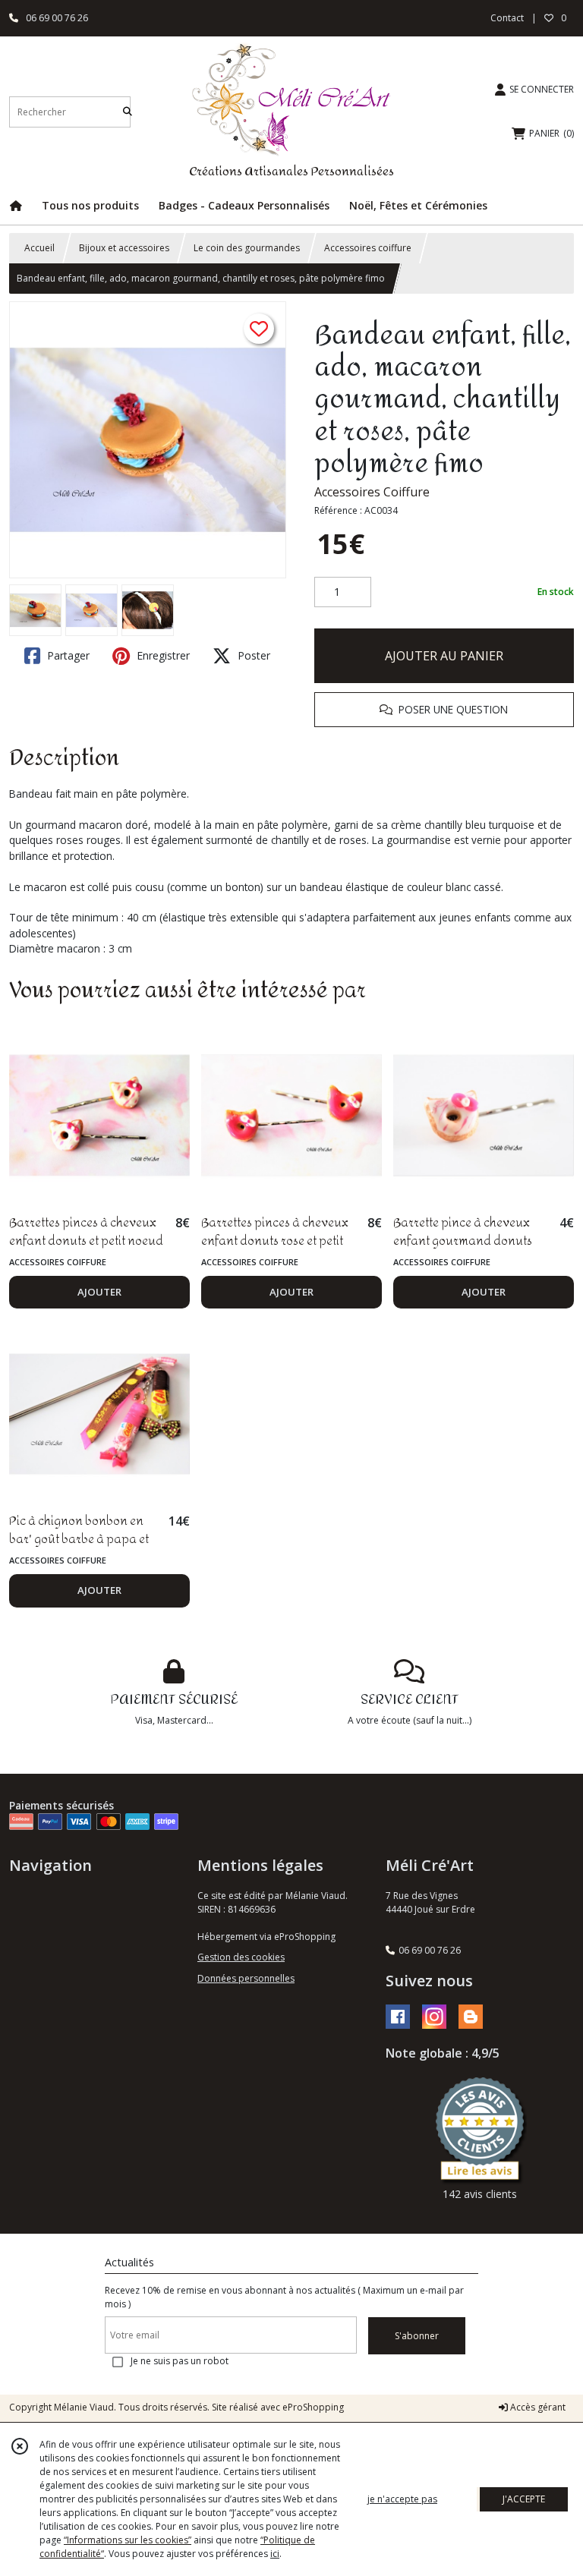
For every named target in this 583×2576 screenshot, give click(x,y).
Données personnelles (246, 1978)
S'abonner (417, 2336)
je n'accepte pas (402, 2499)
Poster (252, 655)
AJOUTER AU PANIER (444, 656)
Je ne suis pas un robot (180, 2361)
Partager (67, 655)
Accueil (39, 248)
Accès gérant (537, 2407)
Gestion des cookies (241, 1957)
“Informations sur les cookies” (128, 2540)
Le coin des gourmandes (247, 248)
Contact (507, 18)
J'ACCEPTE (524, 2499)
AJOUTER (99, 1292)
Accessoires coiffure (368, 248)
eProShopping (313, 2407)
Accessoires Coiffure (372, 492)
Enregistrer (162, 655)
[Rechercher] (128, 112)
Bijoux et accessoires (124, 248)
